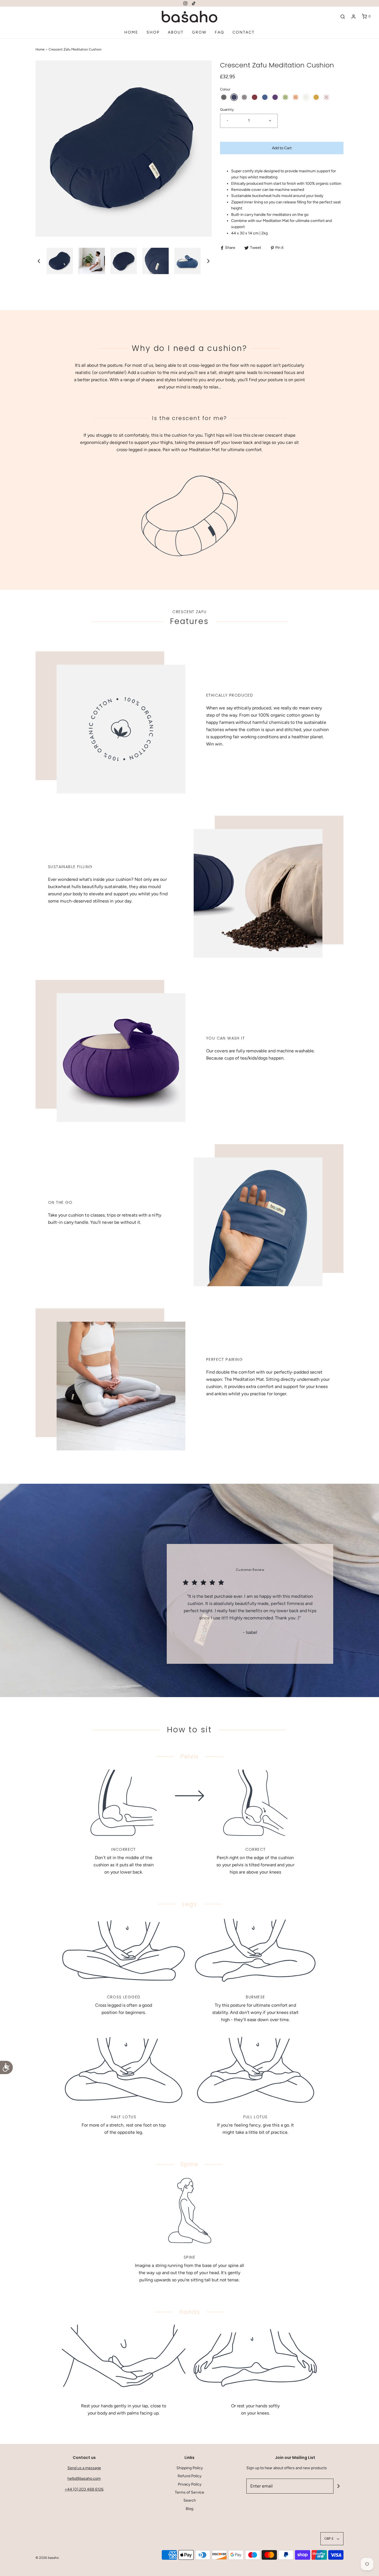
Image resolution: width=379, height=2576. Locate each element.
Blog (189, 2509)
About (176, 32)
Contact (244, 32)
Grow (199, 32)
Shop (153, 32)
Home (131, 32)
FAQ (219, 32)
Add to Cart (282, 148)
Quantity (227, 109)
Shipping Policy (190, 2468)
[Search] (343, 17)
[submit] (338, 2486)
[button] (39, 261)
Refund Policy (189, 2476)
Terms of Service (189, 2492)
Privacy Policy (190, 2484)
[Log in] (353, 17)
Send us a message (84, 2468)
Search (190, 2500)
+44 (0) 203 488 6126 (84, 2489)
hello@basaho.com (84, 2478)
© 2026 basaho (47, 2558)
